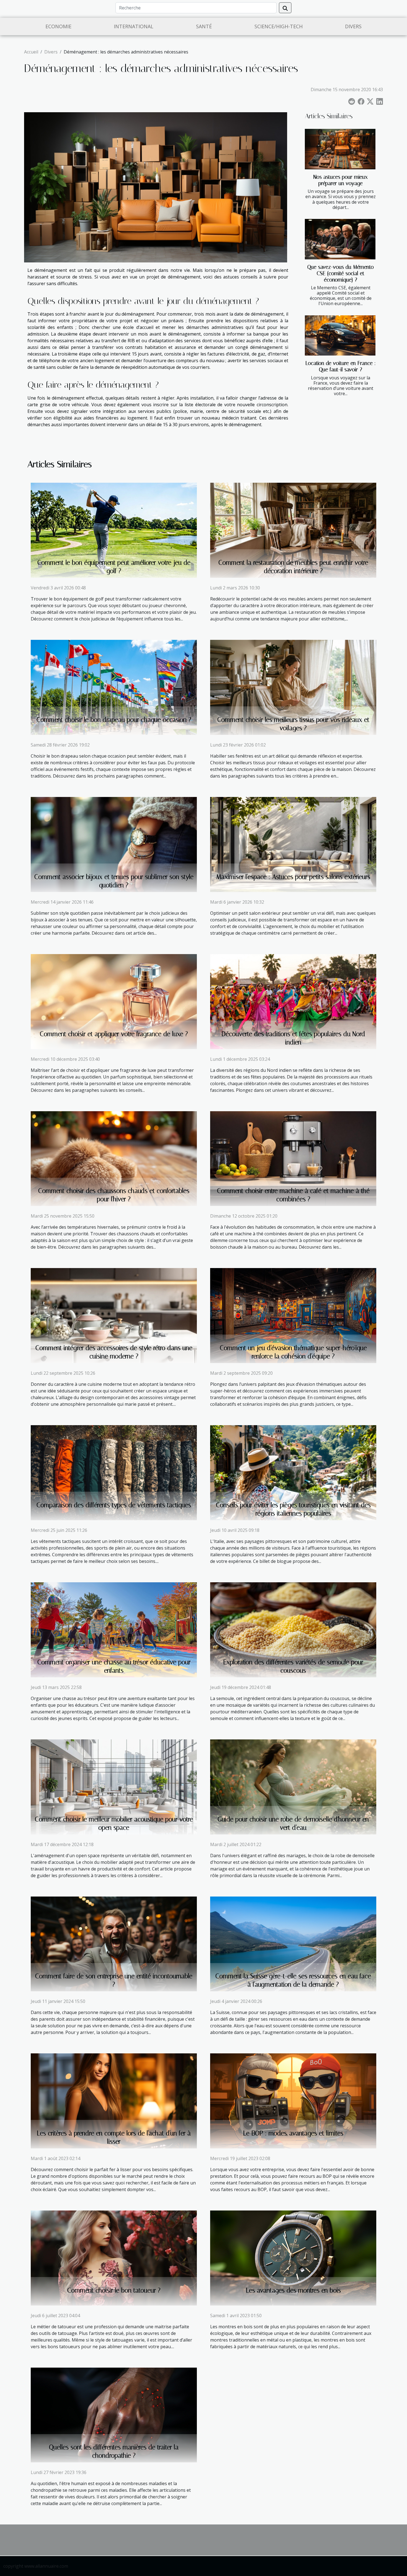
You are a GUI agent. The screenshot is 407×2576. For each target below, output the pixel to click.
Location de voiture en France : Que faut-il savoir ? (341, 366)
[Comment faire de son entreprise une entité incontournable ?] (114, 1943)
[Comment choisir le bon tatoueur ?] (114, 2258)
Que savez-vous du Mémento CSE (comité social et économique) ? (341, 273)
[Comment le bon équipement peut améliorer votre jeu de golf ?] (114, 530)
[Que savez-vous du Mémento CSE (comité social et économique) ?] (340, 239)
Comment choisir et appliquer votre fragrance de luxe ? (114, 1034)
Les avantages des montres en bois (293, 2290)
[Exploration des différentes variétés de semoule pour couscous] (293, 1629)
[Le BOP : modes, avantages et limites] (293, 2100)
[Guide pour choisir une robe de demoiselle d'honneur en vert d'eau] (293, 1787)
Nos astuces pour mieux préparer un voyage (341, 180)
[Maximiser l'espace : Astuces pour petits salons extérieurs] (293, 844)
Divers (353, 26)
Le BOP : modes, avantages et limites (293, 2133)
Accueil (31, 52)
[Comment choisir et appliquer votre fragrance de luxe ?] (114, 1001)
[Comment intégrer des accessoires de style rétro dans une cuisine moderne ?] (114, 1315)
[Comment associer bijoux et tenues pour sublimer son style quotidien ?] (114, 844)
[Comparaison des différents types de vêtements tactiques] (114, 1472)
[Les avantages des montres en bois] (293, 2258)
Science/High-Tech (279, 26)
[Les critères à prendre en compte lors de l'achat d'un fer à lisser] (114, 2100)
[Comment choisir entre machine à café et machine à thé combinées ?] (293, 1158)
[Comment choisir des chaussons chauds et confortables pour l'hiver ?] (114, 1158)
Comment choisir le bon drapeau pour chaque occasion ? (114, 720)
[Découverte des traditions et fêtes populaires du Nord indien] (293, 1001)
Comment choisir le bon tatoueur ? (114, 2290)
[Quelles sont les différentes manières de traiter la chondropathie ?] (114, 2414)
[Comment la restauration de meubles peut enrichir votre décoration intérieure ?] (293, 530)
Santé (204, 26)
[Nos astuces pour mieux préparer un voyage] (340, 149)
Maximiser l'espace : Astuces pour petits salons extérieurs (293, 877)
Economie (58, 26)
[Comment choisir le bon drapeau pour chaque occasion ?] (114, 687)
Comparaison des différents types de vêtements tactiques (114, 1505)
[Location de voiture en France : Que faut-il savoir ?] (340, 336)
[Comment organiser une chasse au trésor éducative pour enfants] (114, 1629)
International (134, 26)
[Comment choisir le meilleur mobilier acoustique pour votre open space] (114, 1787)
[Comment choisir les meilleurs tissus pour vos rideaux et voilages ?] (293, 687)
